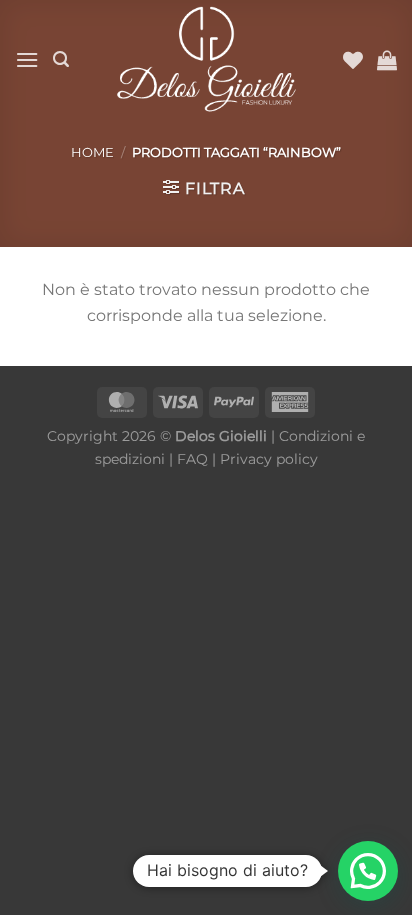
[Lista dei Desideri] (353, 60)
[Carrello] (387, 60)
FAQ (192, 459)
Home (92, 152)
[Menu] (27, 59)
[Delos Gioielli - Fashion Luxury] (206, 60)
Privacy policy (269, 459)
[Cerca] (61, 59)
